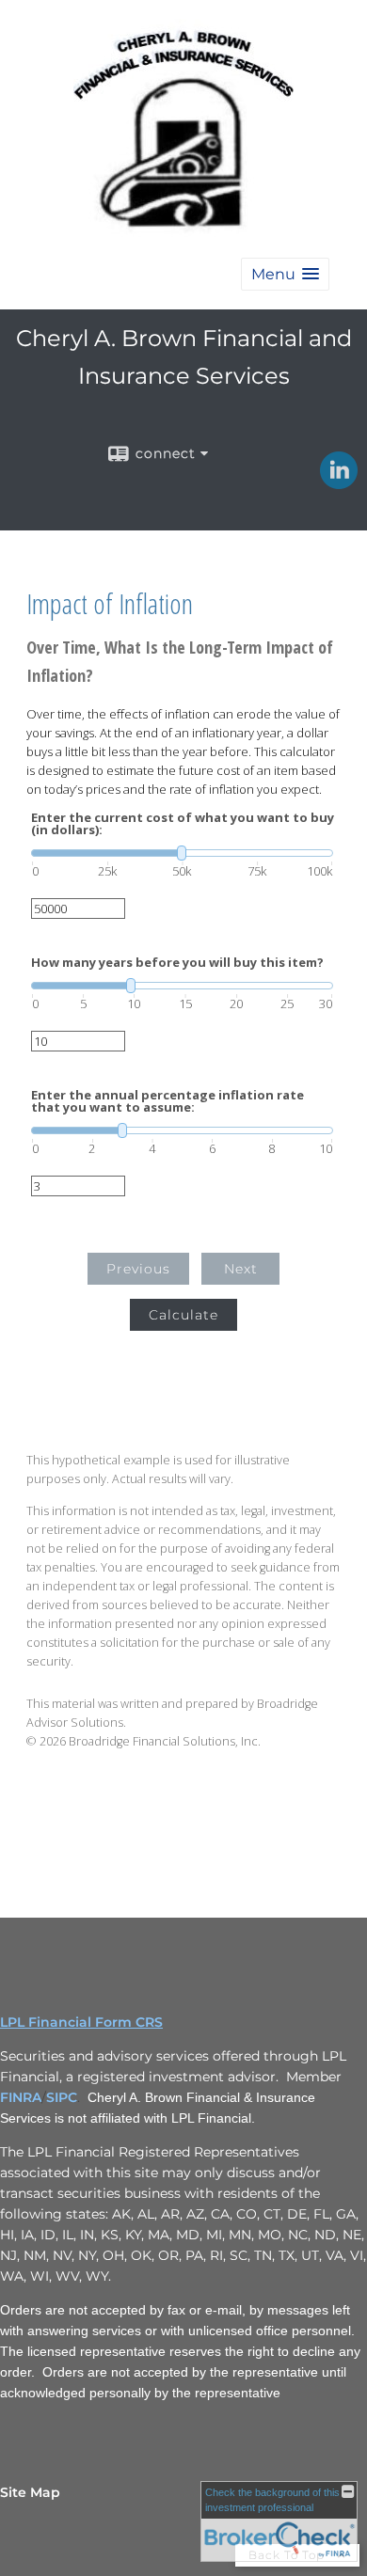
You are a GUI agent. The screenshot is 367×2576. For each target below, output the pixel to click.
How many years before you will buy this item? (177, 963)
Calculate (183, 1315)
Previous (138, 1269)
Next (241, 1269)
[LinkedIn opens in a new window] (339, 482)
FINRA (21, 2097)
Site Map (30, 2492)
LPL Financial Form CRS (81, 2022)
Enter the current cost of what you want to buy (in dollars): (183, 824)
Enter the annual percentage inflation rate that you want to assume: (168, 1101)
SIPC (62, 2097)
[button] (285, 274)
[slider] (182, 853)
